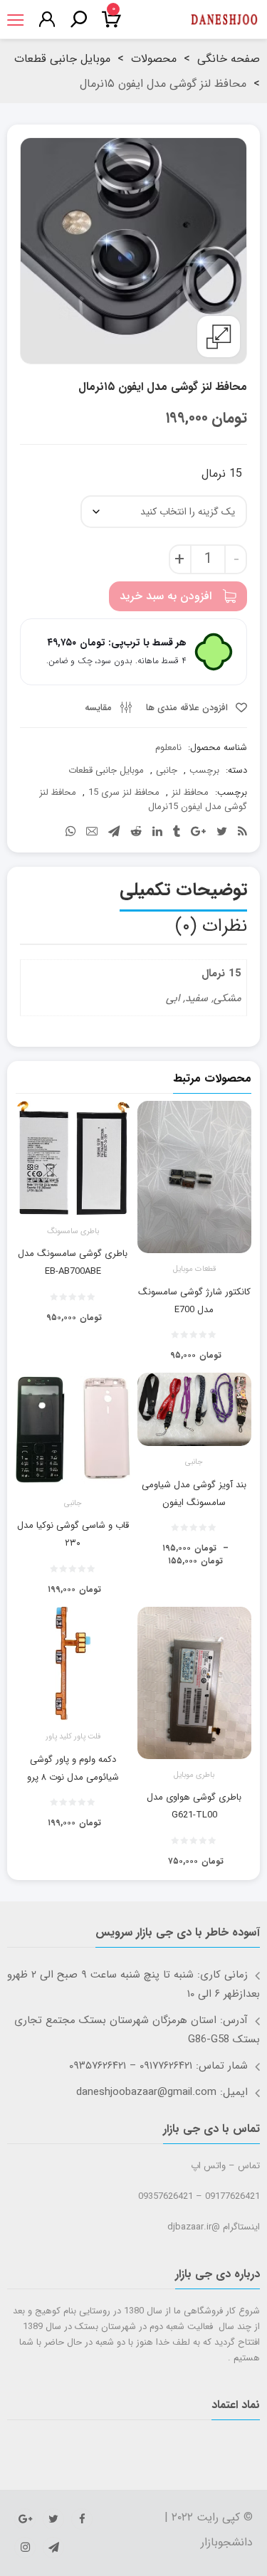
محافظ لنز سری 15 (124, 792)
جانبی (167, 770)
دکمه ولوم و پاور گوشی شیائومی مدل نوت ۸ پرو (73, 1768)
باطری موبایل (194, 1775)
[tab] (183, 893)
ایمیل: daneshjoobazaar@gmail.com (162, 2092)
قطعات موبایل (194, 1269)
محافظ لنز (190, 792)
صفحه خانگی (229, 59)
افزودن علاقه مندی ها (188, 708)
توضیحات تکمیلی (183, 890)
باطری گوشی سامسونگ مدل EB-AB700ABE (73, 1262)
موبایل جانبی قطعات (62, 59)
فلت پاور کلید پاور (73, 1737)
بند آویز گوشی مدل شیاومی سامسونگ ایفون (194, 1494)
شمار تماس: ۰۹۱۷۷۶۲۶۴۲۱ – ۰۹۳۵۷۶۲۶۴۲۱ (158, 2066)
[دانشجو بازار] (224, 20)
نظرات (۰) (211, 926)
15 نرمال (222, 474)
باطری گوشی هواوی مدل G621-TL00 (194, 1806)
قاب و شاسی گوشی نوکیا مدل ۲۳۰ (73, 1534)
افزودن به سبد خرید (166, 596)
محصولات (154, 59)
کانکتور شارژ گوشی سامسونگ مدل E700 (194, 1301)
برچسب (204, 770)
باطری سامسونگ (73, 1232)
